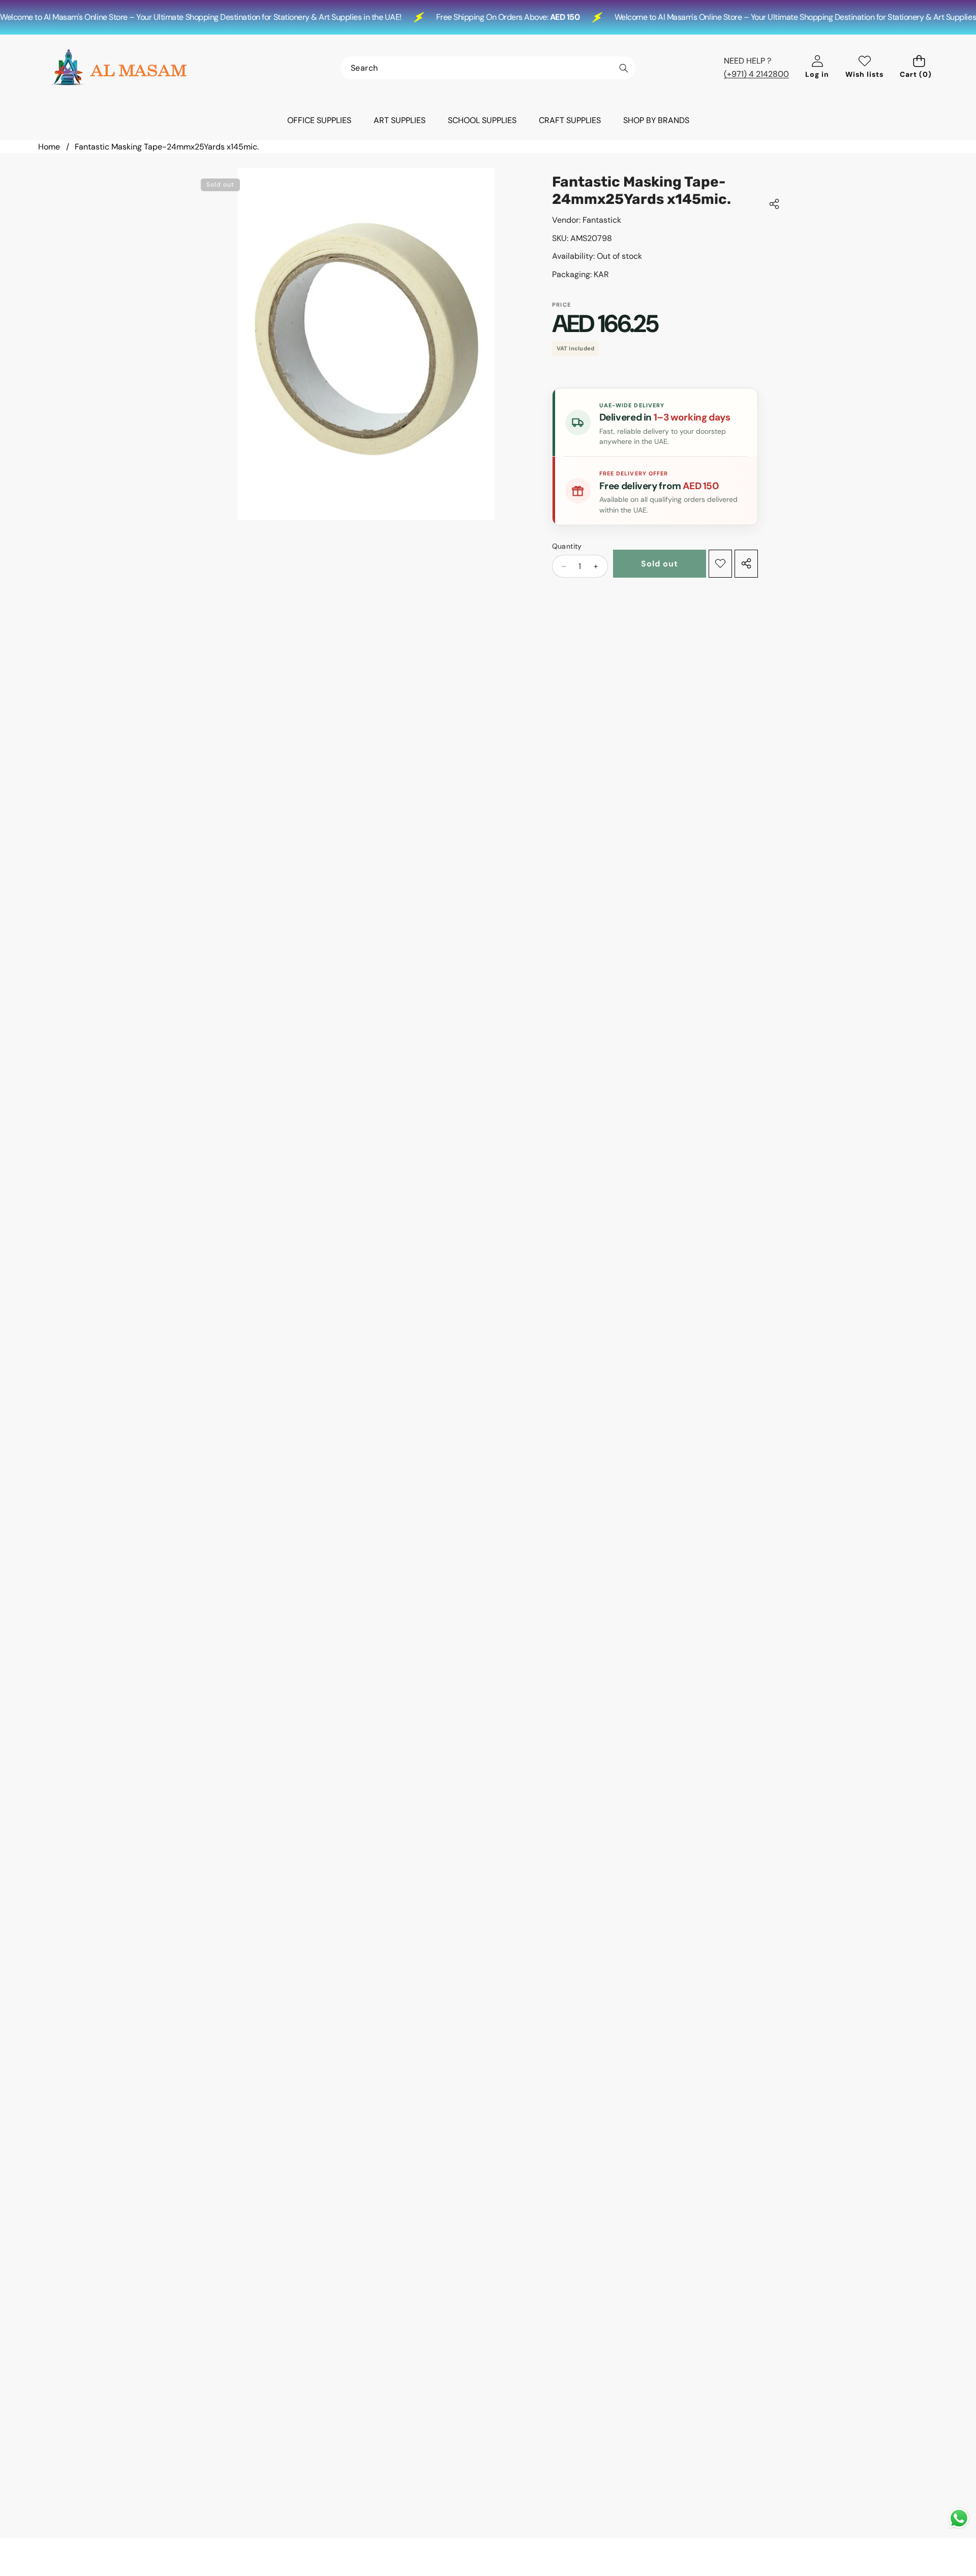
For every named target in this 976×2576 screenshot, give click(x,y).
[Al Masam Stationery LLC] (118, 68)
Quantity (567, 546)
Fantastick (602, 220)
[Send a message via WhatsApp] (959, 2518)
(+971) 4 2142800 (756, 74)
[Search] (623, 68)
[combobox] (488, 68)
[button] (919, 68)
